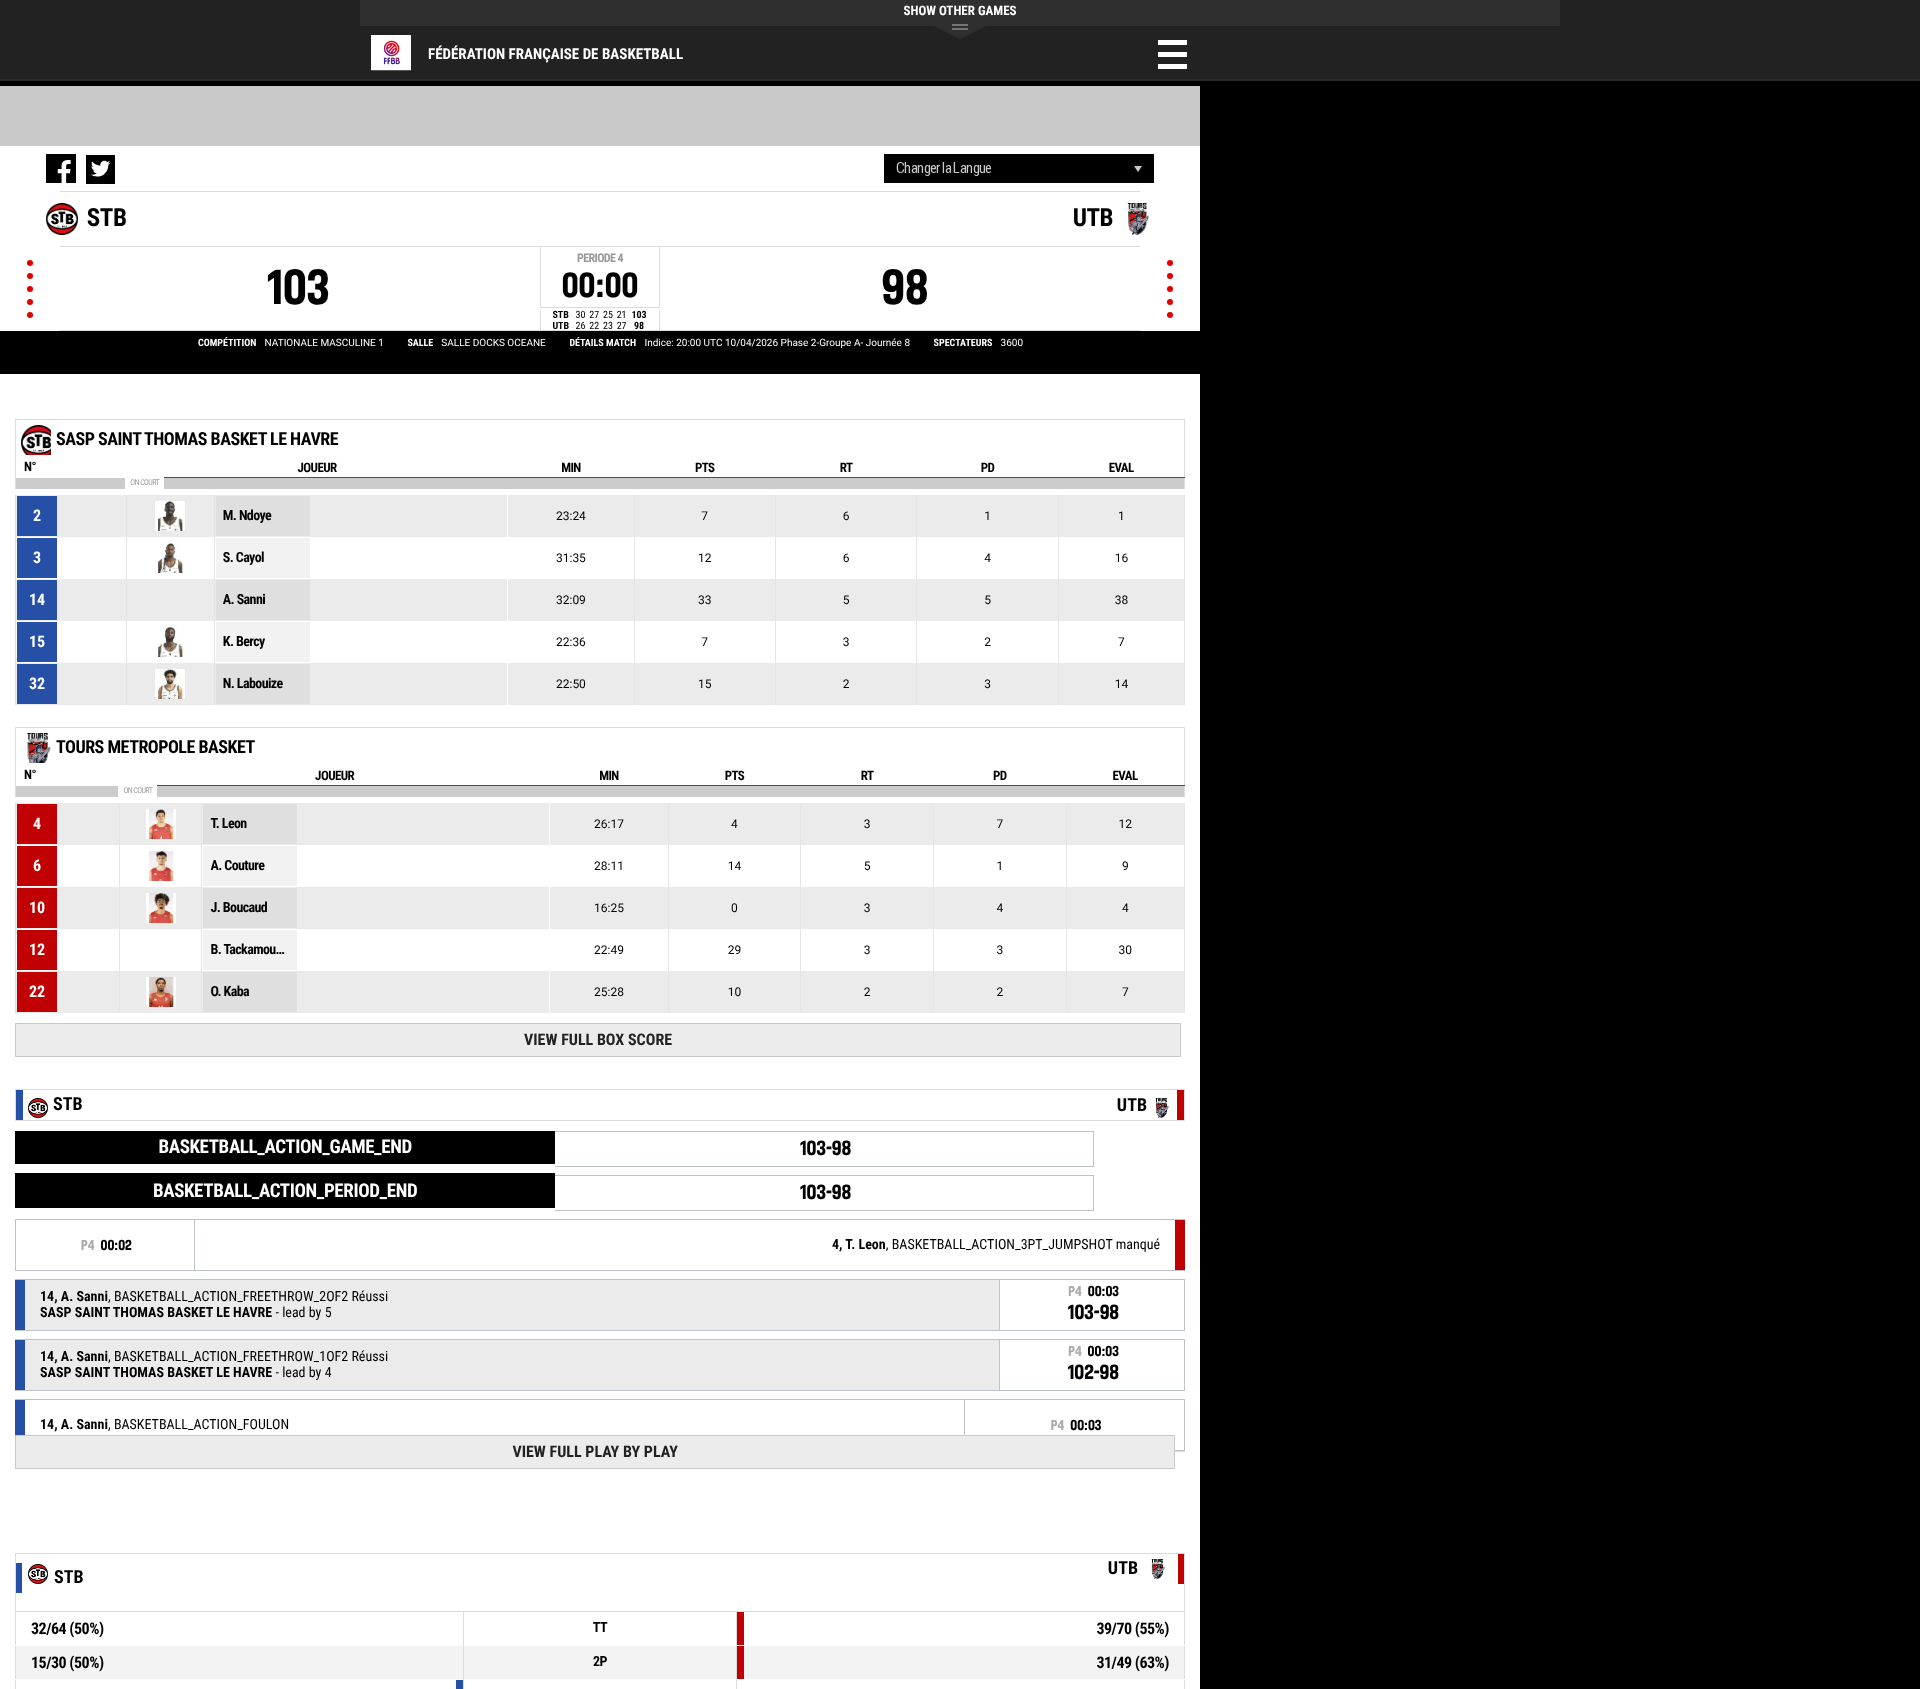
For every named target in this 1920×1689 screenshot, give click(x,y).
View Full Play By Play (594, 1451)
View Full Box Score (598, 1039)
